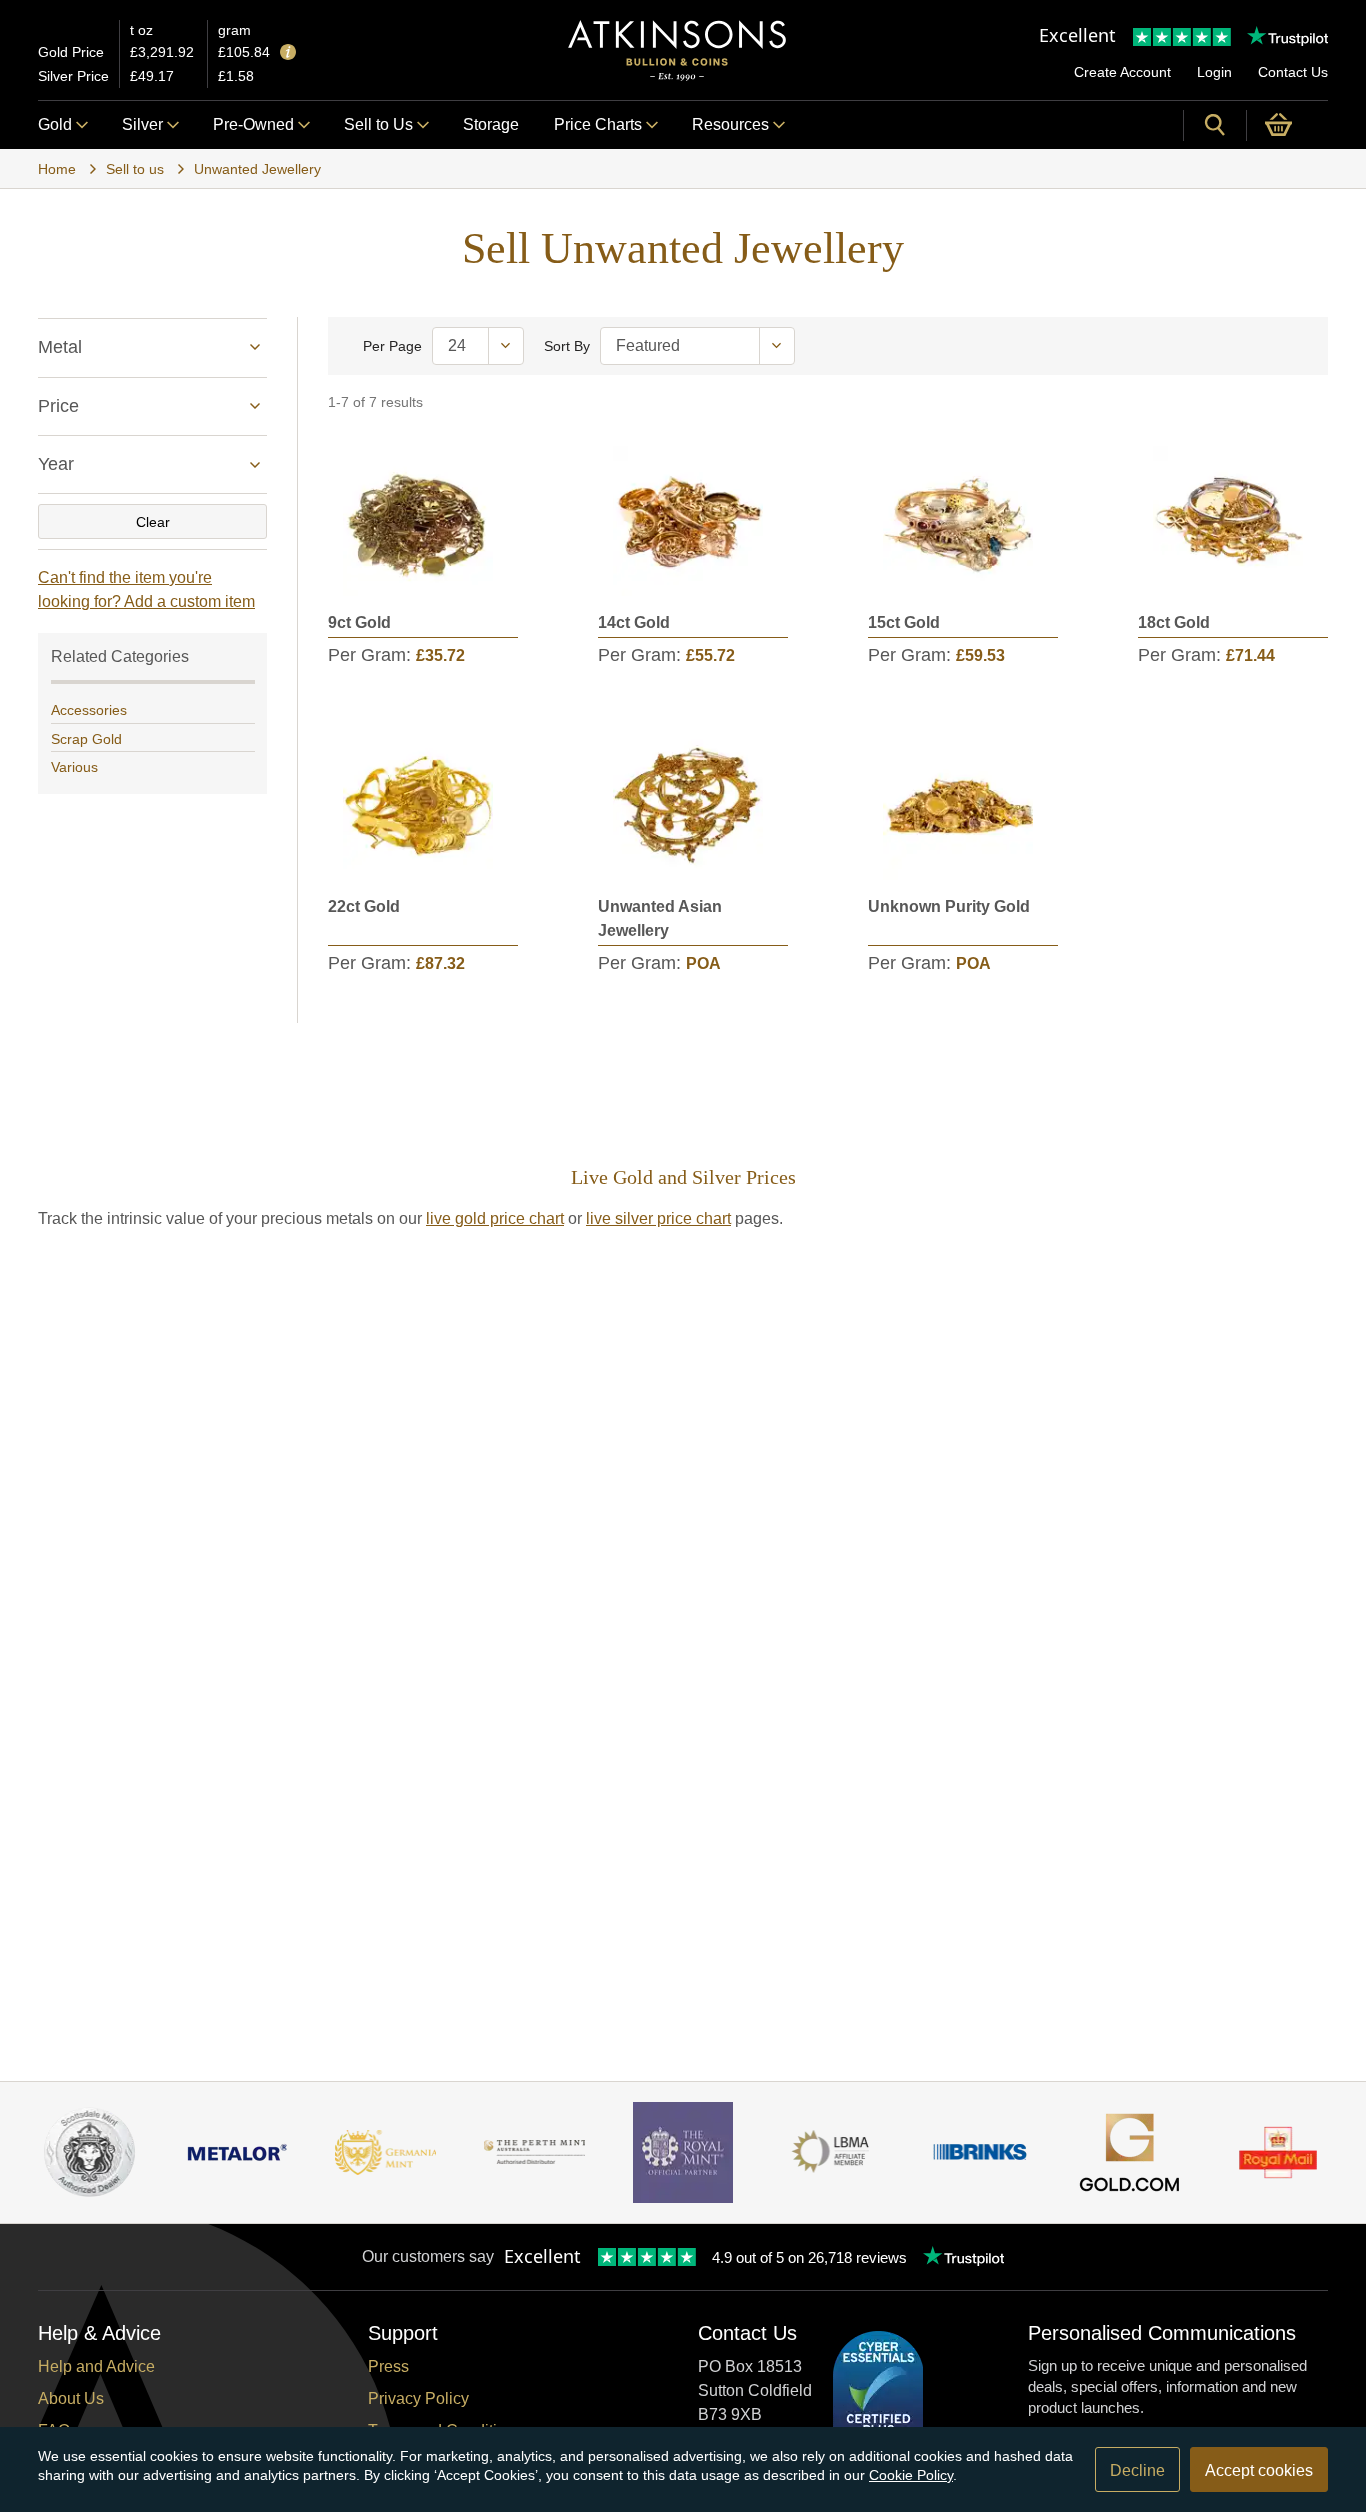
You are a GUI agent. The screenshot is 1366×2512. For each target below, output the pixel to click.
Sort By (567, 346)
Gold (55, 124)
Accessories (89, 710)
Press (388, 2366)
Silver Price (73, 76)
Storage (491, 124)
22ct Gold (364, 906)
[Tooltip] (288, 53)
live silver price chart (658, 1218)
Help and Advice (96, 2366)
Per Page (392, 346)
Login (1214, 72)
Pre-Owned (253, 124)
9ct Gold (359, 622)
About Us (71, 2398)
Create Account (1122, 72)
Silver (142, 124)
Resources (730, 124)
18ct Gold (1174, 622)
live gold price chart (495, 1218)
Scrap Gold (86, 739)
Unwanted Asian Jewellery (660, 918)
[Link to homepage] (677, 50)
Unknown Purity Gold (949, 906)
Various (74, 767)
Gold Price (71, 52)
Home (57, 169)
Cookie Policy (911, 2475)
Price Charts (598, 124)
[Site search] (1215, 125)
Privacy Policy (418, 2398)
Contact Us (1293, 72)
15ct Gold (904, 622)
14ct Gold (634, 622)
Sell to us (135, 169)
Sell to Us (378, 124)
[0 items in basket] (1287, 125)
